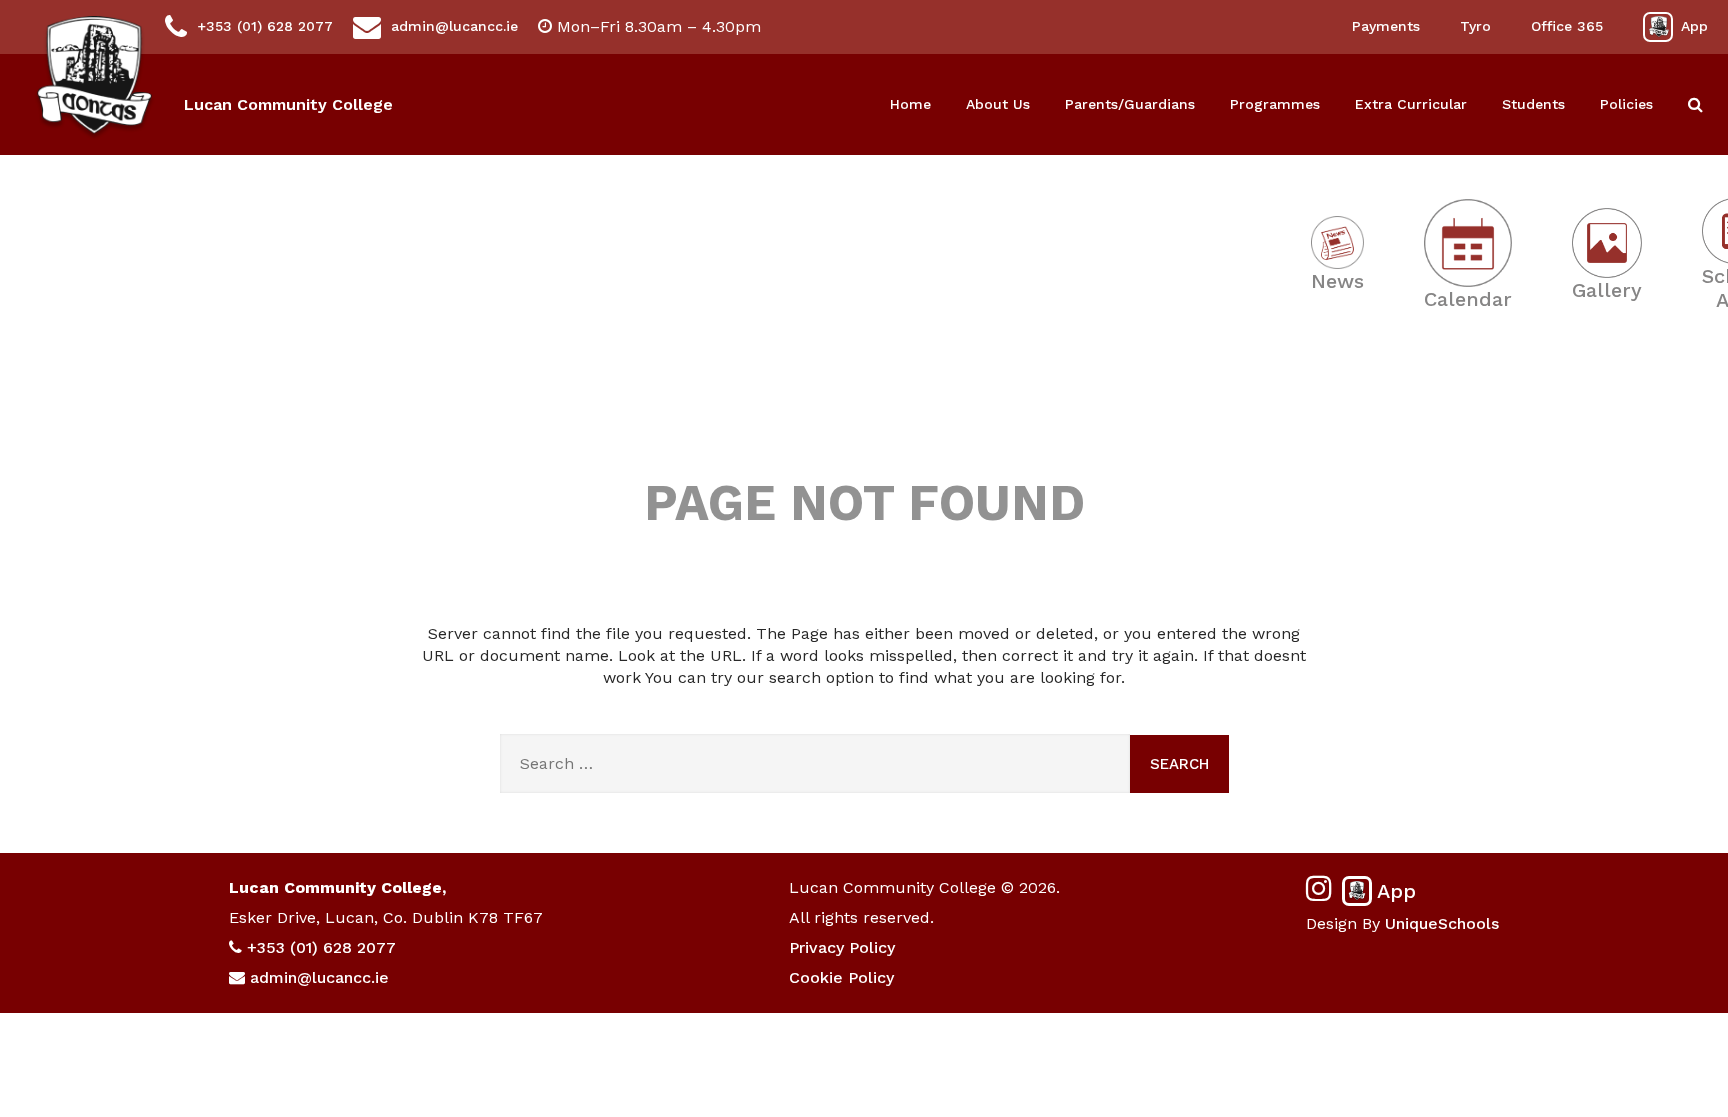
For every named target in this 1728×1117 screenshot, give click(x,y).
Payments (1386, 26)
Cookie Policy (841, 977)
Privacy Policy (842, 947)
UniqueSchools (1442, 923)
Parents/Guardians (1130, 104)
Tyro (1475, 26)
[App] (1658, 27)
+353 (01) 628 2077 (265, 26)
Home (910, 104)
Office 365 (1567, 26)
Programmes (1275, 104)
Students (1533, 104)
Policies (1626, 104)
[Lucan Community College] (94, 78)
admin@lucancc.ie (454, 26)
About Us (998, 104)
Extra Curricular (1411, 104)
